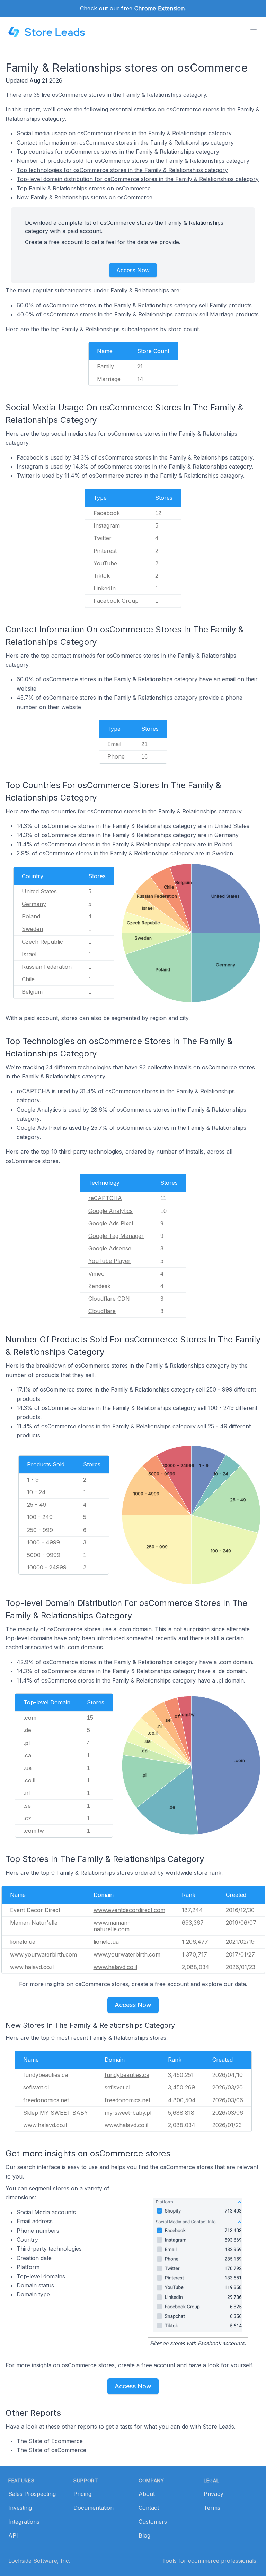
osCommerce (69, 95)
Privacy (214, 2494)
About (147, 2494)
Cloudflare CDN (109, 1299)
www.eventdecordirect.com (129, 1910)
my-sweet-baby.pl (128, 2113)
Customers (153, 2522)
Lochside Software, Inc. (39, 2561)
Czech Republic (42, 942)
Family (105, 366)
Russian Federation (47, 967)
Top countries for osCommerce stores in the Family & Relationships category (118, 152)
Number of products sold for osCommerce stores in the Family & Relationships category (133, 161)
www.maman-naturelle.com (112, 1926)
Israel (29, 954)
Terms (212, 2508)
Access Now (133, 270)
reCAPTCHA (105, 1198)
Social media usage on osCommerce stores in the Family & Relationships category (124, 133)
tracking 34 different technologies (67, 1067)
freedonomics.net (127, 2100)
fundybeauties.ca (127, 2075)
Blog (144, 2535)
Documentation (94, 2508)
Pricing (82, 2494)
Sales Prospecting (32, 2494)
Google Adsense (110, 1248)
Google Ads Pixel (111, 1223)
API (13, 2535)
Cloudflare (102, 1311)
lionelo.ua (106, 1942)
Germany (34, 904)
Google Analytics (110, 1211)
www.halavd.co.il (115, 1967)
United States (39, 891)
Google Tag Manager (116, 1236)
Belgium (32, 992)
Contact (149, 2508)
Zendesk (99, 1286)
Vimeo (96, 1274)
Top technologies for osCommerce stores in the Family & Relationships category (122, 170)
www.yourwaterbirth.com (127, 1954)
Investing (20, 2508)
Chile (28, 979)
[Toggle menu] (254, 32)
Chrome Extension (159, 8)
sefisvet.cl (117, 2087)
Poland (31, 916)
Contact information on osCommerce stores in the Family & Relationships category (125, 143)
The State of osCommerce (51, 2450)
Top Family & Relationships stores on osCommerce (84, 188)
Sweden (32, 929)
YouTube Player (109, 1261)
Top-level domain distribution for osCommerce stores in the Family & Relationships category (138, 179)
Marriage (109, 379)
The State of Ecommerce (50, 2441)
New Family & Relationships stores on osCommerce (85, 197)
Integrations (24, 2522)
